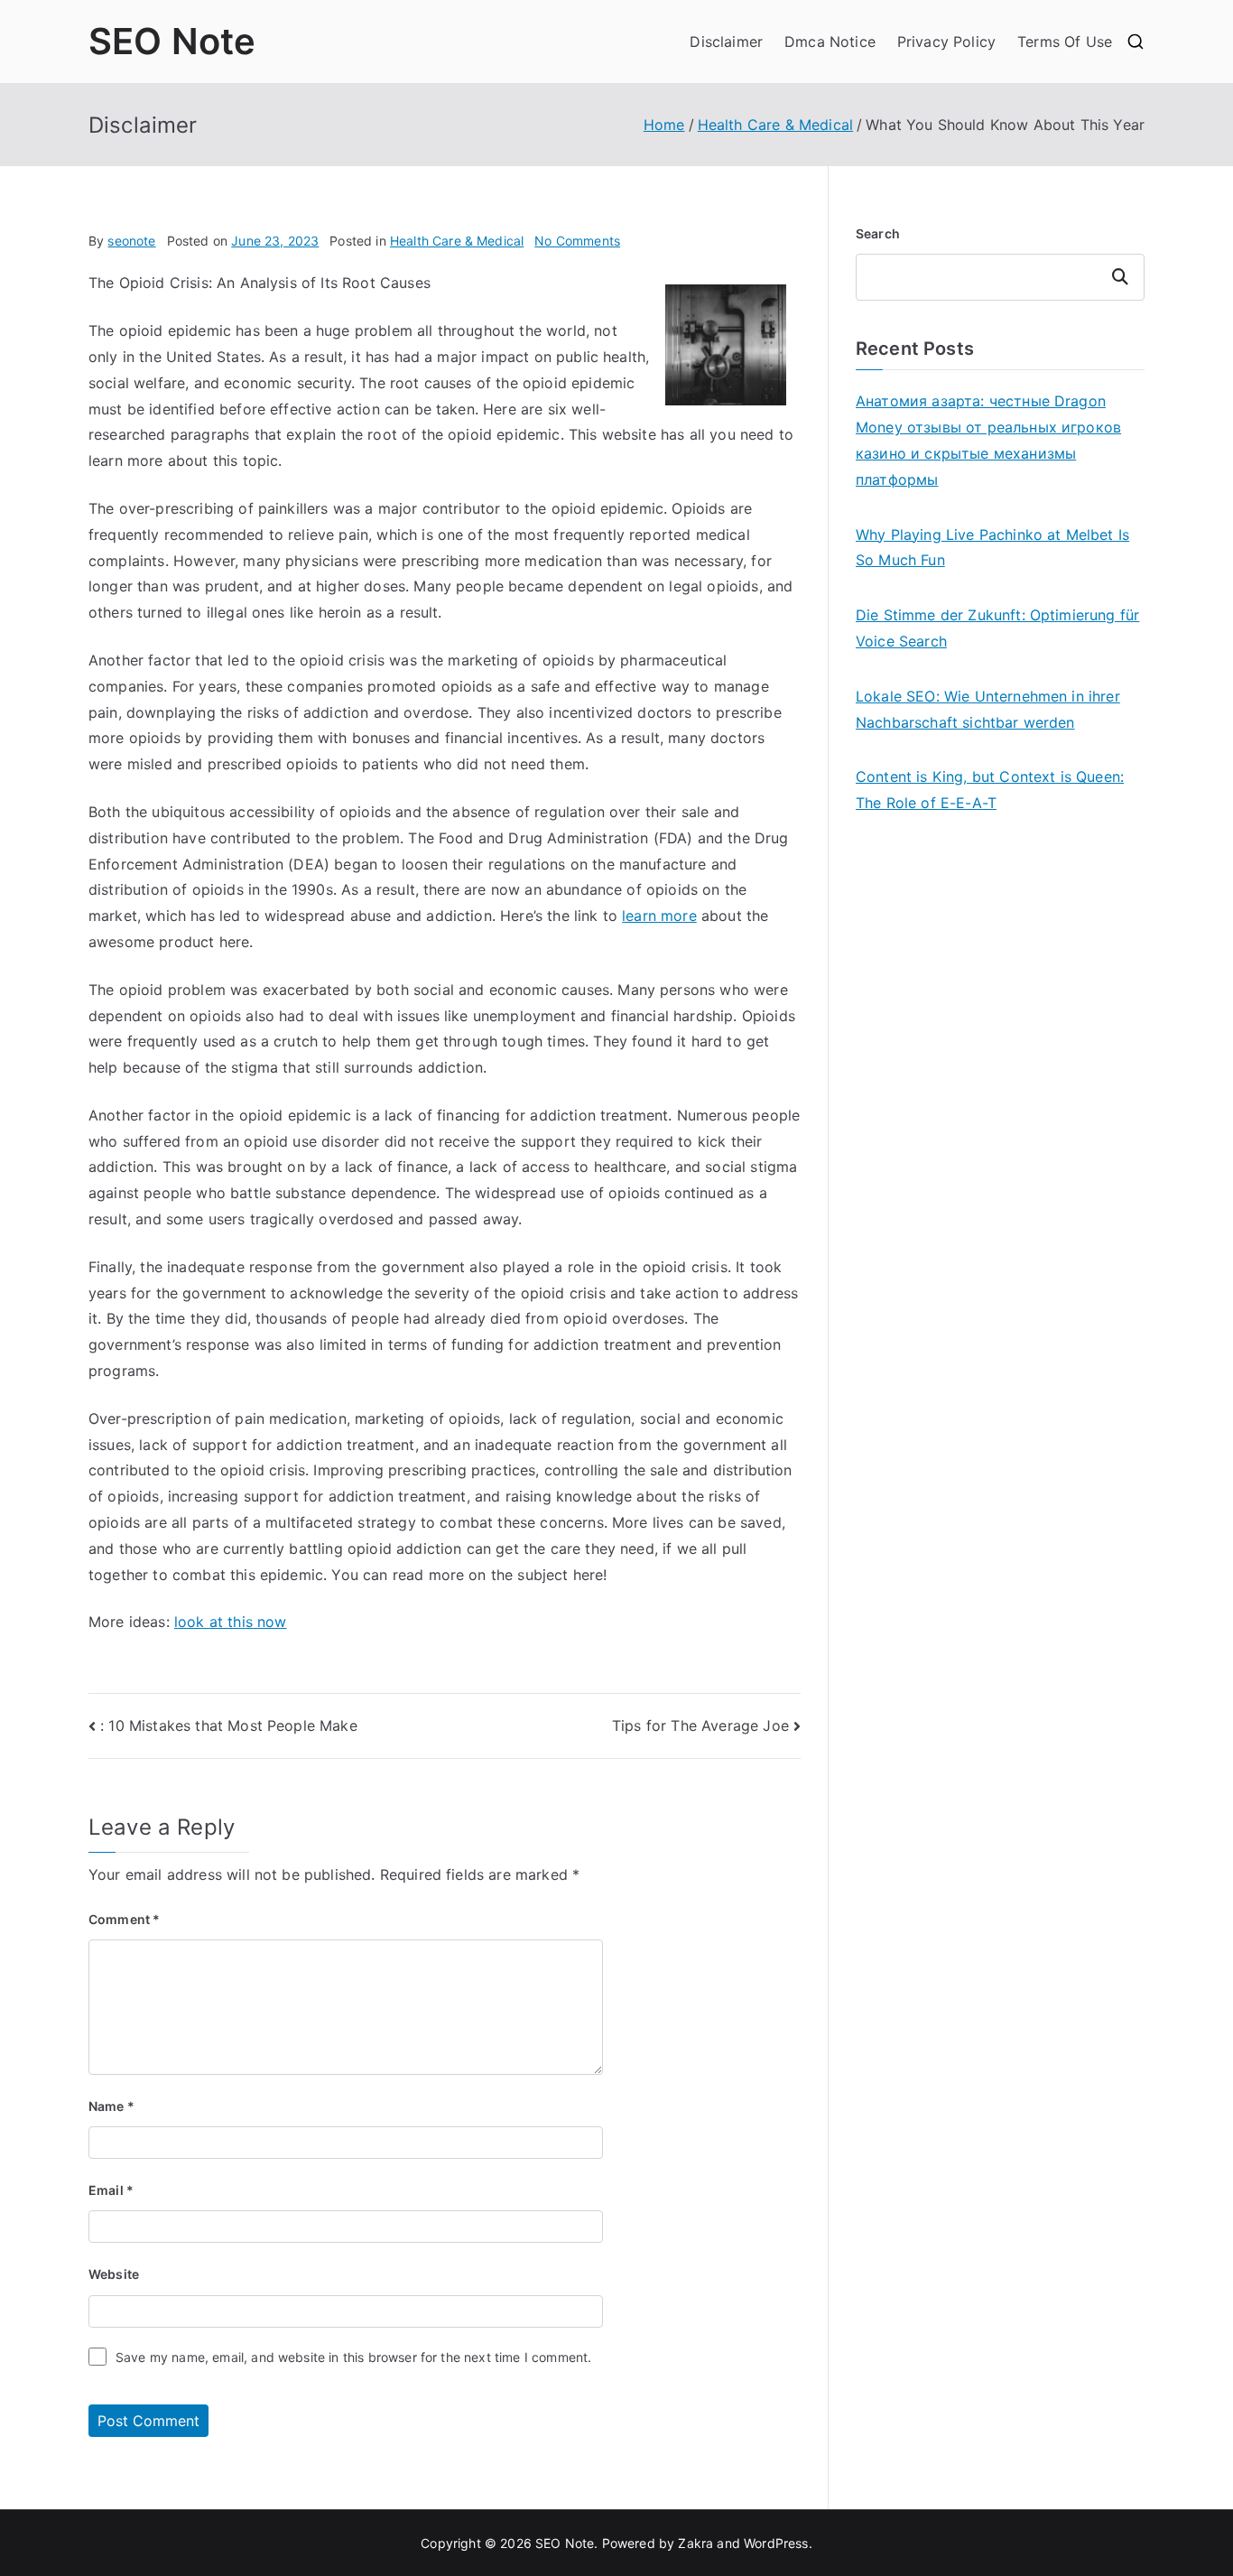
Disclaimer (726, 42)
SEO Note (172, 41)
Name (111, 2106)
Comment (124, 1919)
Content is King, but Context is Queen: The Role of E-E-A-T (990, 790)
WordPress (776, 2543)
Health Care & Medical (457, 241)
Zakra (695, 2543)
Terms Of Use (1065, 42)
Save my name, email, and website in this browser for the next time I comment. (353, 2357)
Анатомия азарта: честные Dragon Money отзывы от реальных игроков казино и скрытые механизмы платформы (988, 440)
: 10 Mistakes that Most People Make (229, 1725)
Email (111, 2190)
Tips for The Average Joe (700, 1725)
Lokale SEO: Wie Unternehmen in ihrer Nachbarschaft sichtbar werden (988, 709)
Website (114, 2274)
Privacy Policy (946, 42)
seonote (131, 241)
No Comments (577, 241)
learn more (659, 916)
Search (878, 233)
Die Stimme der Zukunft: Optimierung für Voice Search (997, 628)
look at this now (231, 1622)
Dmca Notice (830, 42)
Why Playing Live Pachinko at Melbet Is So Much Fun (992, 548)
